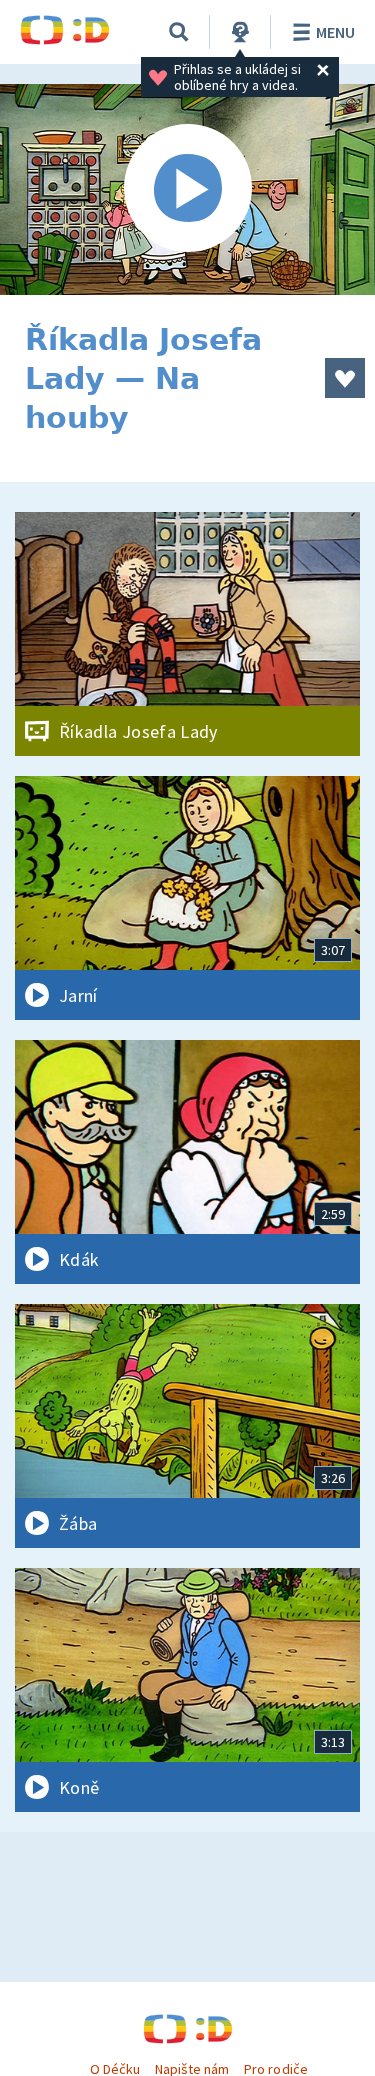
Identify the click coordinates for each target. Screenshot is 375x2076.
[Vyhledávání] (179, 32)
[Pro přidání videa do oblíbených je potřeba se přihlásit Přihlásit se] (345, 378)
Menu (335, 32)
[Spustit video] (187, 189)
